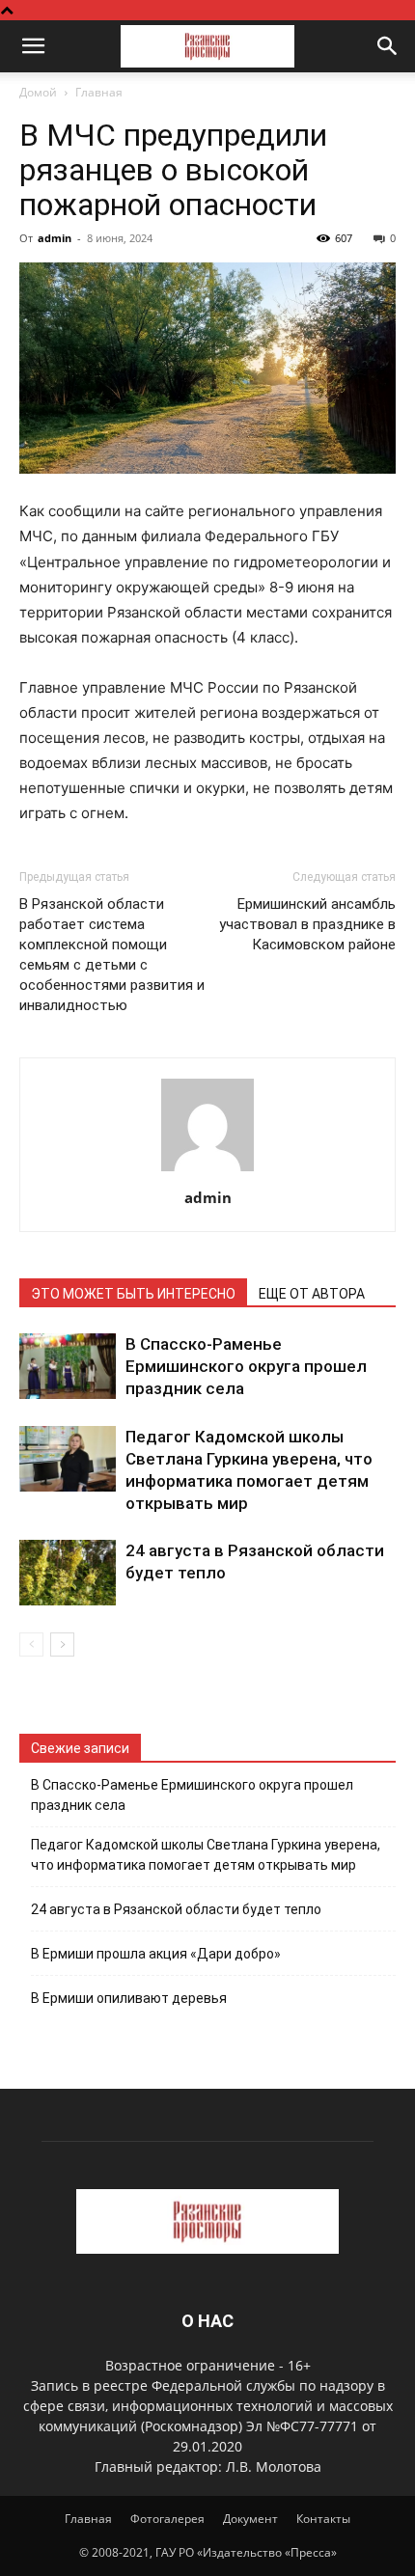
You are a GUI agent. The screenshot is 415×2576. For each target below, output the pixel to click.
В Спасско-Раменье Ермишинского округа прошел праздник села (246, 1366)
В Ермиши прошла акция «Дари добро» (156, 1954)
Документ (250, 2519)
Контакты (323, 2519)
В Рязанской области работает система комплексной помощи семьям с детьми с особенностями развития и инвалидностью (112, 955)
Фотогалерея (167, 2519)
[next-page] (62, 1644)
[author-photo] (207, 1171)
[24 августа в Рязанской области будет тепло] (68, 1573)
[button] (33, 46)
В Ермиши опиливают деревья (129, 1998)
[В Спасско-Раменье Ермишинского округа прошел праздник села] (68, 1367)
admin (55, 238)
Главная (99, 92)
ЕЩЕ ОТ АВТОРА (312, 1294)
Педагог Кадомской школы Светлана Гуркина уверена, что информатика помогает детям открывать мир (206, 1855)
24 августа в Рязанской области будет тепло (176, 1909)
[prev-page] (31, 1644)
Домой (38, 92)
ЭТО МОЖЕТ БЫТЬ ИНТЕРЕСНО (133, 1294)
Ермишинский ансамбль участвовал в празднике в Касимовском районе (307, 924)
